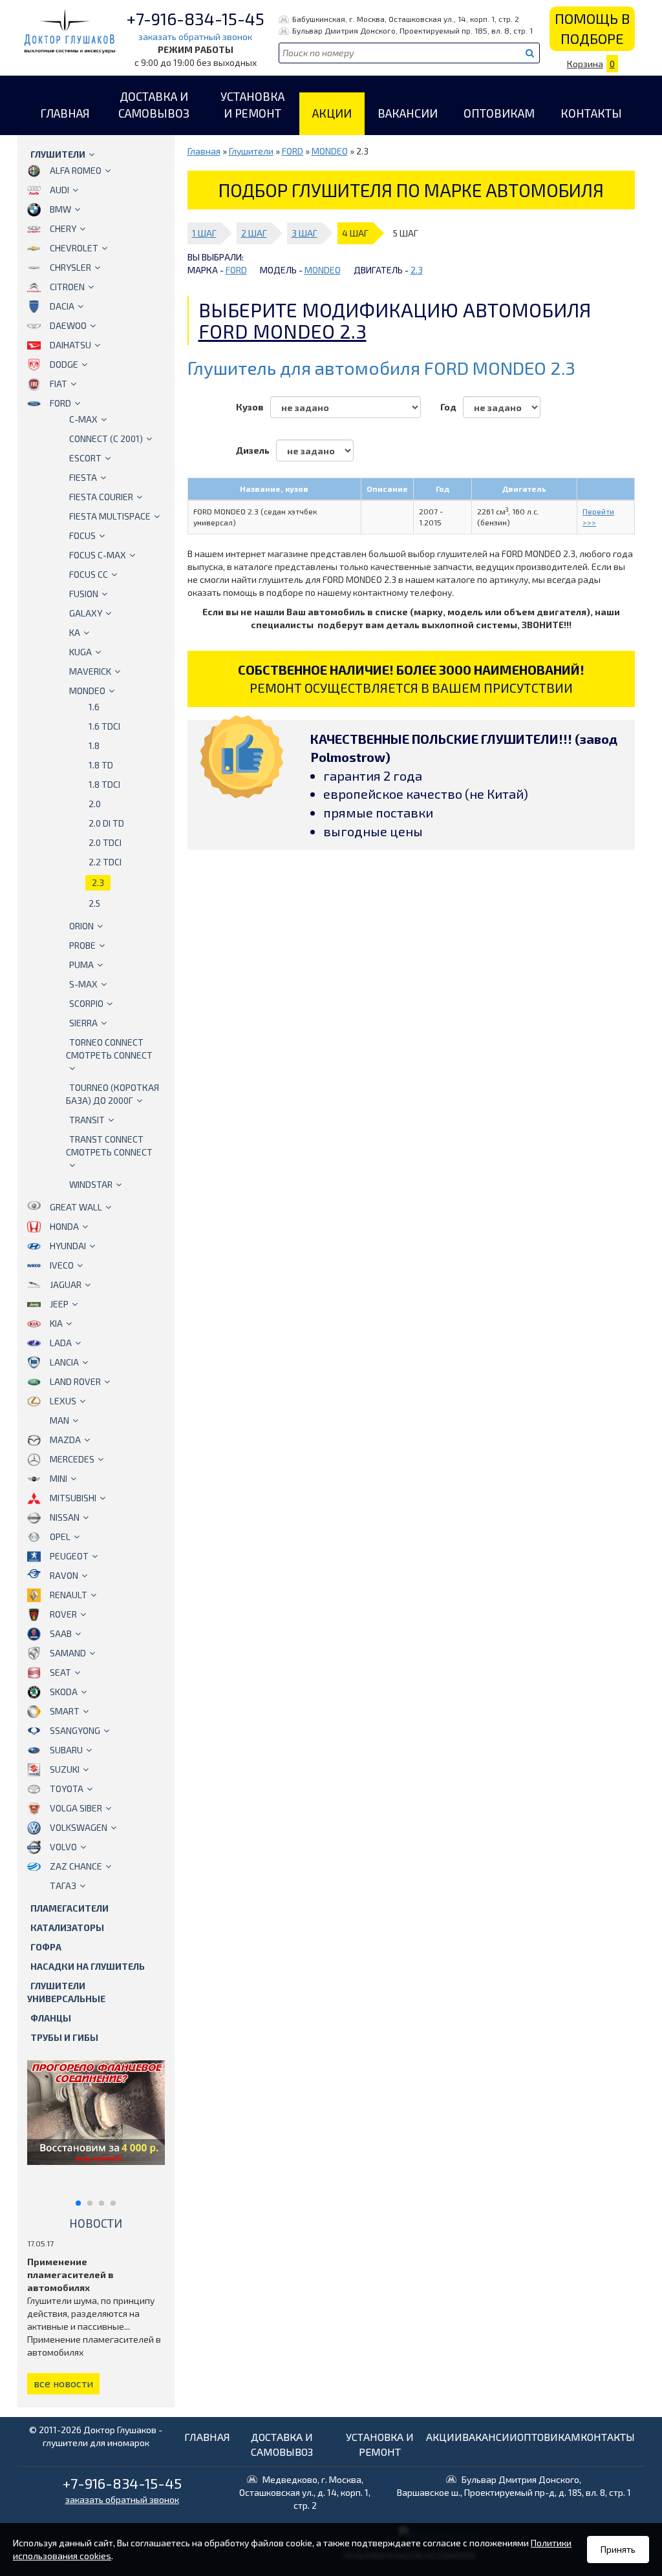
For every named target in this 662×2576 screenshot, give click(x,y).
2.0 (95, 804)
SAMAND (68, 1653)
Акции (332, 113)
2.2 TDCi (105, 862)
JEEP (59, 1304)
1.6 (94, 707)
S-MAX (83, 984)
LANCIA (64, 1362)
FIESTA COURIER (101, 497)
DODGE (64, 364)
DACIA (62, 306)
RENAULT (69, 1595)
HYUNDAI (68, 1246)
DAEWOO (68, 325)
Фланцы (51, 2018)
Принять (618, 2549)
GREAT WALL (76, 1207)
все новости (63, 2383)
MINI (59, 1478)
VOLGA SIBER (76, 1808)
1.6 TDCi (104, 726)
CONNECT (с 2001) (106, 438)
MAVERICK (90, 671)
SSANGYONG (75, 1730)
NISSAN (65, 1517)
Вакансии (408, 113)
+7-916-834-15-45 (196, 18)
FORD (60, 403)
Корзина (591, 64)
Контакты (591, 113)
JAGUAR (66, 1284)
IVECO (62, 1265)
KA (75, 632)
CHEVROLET (74, 248)
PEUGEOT (69, 1556)
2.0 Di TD (106, 823)
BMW (60, 209)
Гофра (46, 1947)
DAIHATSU (70, 345)
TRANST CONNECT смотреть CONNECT (109, 1145)
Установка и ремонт (252, 105)
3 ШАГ (304, 233)
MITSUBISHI (73, 1498)
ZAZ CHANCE (76, 1866)
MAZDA (65, 1440)
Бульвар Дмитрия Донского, (514, 2486)
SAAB (61, 1633)
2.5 (94, 903)
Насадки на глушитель (88, 1966)
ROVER (63, 1614)
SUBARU (66, 1750)
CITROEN (67, 287)
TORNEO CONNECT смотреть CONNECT (109, 1049)
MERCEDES (72, 1459)
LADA (61, 1343)
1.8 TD (101, 765)
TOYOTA (67, 1789)
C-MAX (83, 419)
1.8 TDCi (104, 784)
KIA (56, 1323)
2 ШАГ (254, 233)
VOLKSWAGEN (79, 1827)
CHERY (63, 228)
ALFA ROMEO (76, 170)
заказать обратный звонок (195, 37)
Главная (65, 113)
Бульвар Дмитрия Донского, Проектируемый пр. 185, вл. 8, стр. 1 (412, 30)
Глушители (58, 154)
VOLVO (63, 1847)
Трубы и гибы (64, 2037)
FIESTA (83, 477)
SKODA (64, 1692)
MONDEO (87, 691)
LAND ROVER (75, 1381)
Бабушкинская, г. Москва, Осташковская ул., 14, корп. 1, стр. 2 (406, 19)
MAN (59, 1420)
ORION (81, 926)
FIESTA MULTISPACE (110, 516)
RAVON (64, 1575)
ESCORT (85, 458)
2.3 (98, 882)
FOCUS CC (89, 574)
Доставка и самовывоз (154, 105)
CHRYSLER (70, 267)
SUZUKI (65, 1769)
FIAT (59, 384)
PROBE (82, 945)
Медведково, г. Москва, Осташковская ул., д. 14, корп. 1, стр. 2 (305, 2492)
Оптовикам (499, 113)
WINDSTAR (91, 1184)
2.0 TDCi (105, 842)
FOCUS (82, 535)
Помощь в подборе (592, 28)
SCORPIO (86, 1003)
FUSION (84, 594)
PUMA (81, 965)
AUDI (59, 190)
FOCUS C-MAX (98, 555)
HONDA (64, 1226)
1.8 (94, 745)
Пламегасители (69, 1908)
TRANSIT (87, 1120)
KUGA (80, 652)
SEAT (60, 1672)
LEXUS (63, 1401)
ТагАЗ (63, 1885)
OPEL (60, 1536)
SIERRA (83, 1023)
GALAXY (86, 613)
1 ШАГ (204, 233)
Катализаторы (67, 1927)
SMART (65, 1711)
